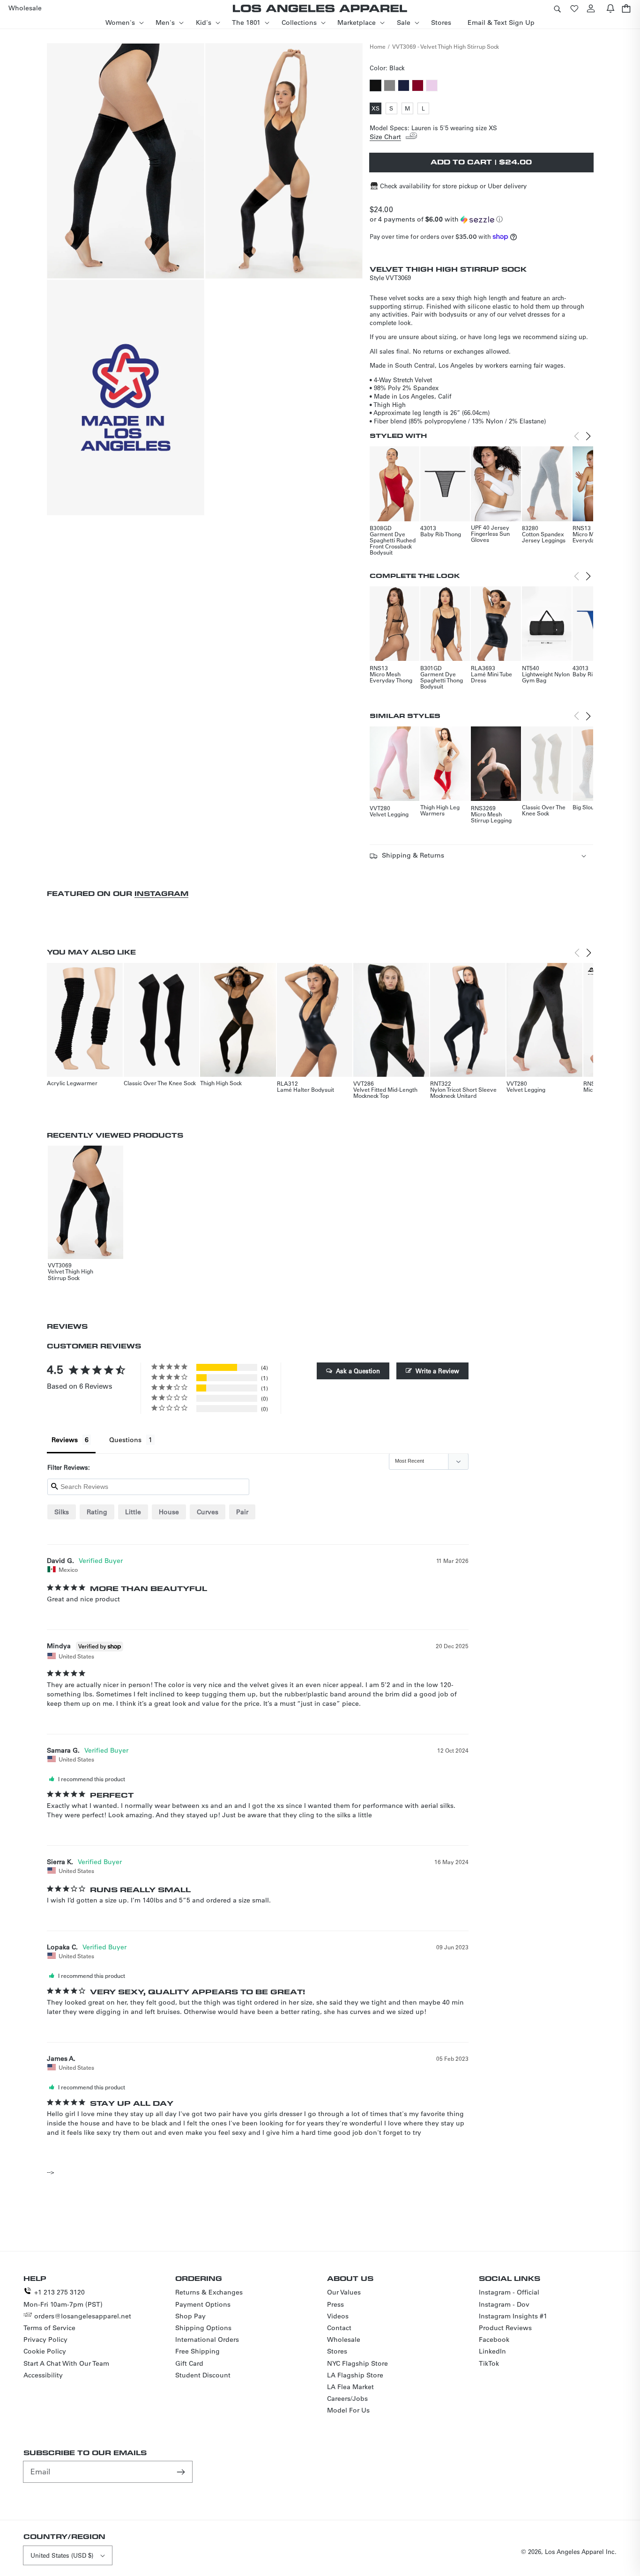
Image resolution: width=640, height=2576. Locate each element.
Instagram (161, 893)
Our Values (344, 2292)
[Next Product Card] (588, 436)
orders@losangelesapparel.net (83, 2316)
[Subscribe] (182, 2472)
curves (208, 1512)
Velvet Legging (389, 814)
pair (242, 1512)
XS (376, 109)
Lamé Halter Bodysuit (305, 1089)
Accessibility (43, 2375)
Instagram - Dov (504, 2304)
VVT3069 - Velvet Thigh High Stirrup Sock (446, 46)
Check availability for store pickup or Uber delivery (453, 186)
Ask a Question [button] (358, 1371)
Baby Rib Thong (441, 534)
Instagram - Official (509, 2292)
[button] (557, 8)
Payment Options (203, 2304)
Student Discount (203, 2375)
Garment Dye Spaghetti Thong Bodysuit (442, 680)
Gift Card (189, 2363)
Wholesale (344, 2339)
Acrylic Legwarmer (72, 1083)
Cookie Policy (45, 2351)
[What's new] (610, 8)
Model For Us (348, 2410)
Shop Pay (190, 2316)
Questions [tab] (125, 1440)
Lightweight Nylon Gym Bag (546, 677)
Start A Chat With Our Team (66, 2363)
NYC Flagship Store (357, 2363)
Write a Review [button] (437, 1371)
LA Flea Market (350, 2387)
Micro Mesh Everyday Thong (391, 677)
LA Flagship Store (355, 2375)
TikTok (489, 2363)
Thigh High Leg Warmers (440, 810)
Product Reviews (505, 2328)
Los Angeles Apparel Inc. (581, 2551)
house (169, 1512)
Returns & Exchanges (209, 2292)
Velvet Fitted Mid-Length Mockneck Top (385, 1092)
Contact (339, 2328)
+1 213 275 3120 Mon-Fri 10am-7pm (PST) (63, 2298)
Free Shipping (197, 2351)
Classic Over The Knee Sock (544, 810)
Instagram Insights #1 (513, 2316)
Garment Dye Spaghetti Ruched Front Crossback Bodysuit (393, 543)
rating (97, 1512)
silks (62, 1512)
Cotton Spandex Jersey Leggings (544, 537)
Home (378, 46)
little (133, 1512)
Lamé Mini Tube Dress (491, 677)
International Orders (207, 2339)
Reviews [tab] (65, 1440)
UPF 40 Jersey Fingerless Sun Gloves (490, 533)
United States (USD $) (62, 2555)
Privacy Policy (45, 2339)
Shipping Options (203, 2328)
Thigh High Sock (221, 1083)
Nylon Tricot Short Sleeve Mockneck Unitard (463, 1092)
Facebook (494, 2339)
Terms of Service (49, 2328)
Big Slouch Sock (593, 807)
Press (335, 2304)
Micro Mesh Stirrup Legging (491, 817)
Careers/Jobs (347, 2398)
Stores (337, 2351)
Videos (338, 2316)
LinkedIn (492, 2351)
